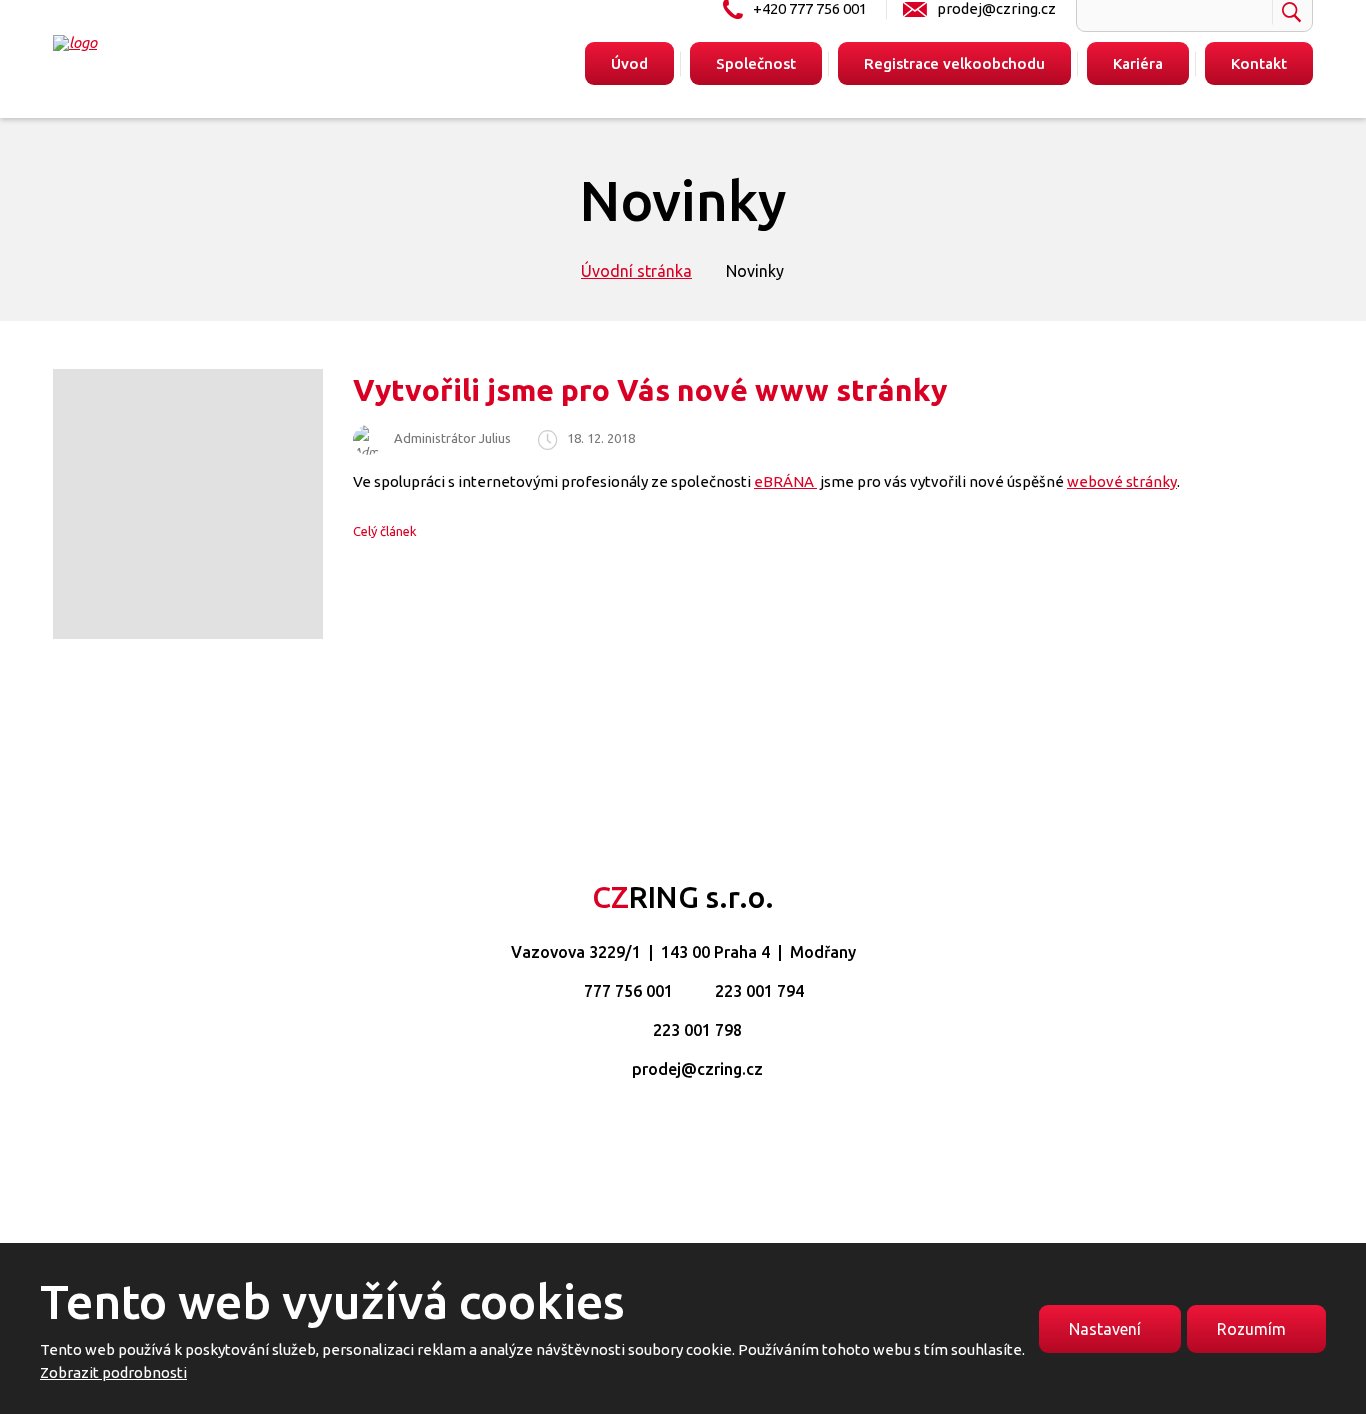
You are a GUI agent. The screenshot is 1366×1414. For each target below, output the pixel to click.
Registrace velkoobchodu (954, 63)
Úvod (629, 63)
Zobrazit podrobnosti (113, 1372)
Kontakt (1259, 63)
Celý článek (385, 531)
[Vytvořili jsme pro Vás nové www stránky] (188, 633)
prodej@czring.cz (697, 1069)
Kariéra (1138, 63)
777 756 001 (628, 991)
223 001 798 (697, 1030)
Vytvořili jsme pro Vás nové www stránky (650, 390)
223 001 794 (759, 991)
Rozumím (1251, 1329)
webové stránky (1122, 481)
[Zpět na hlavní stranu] (174, 43)
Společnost (756, 63)
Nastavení (1105, 1329)
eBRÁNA (785, 481)
